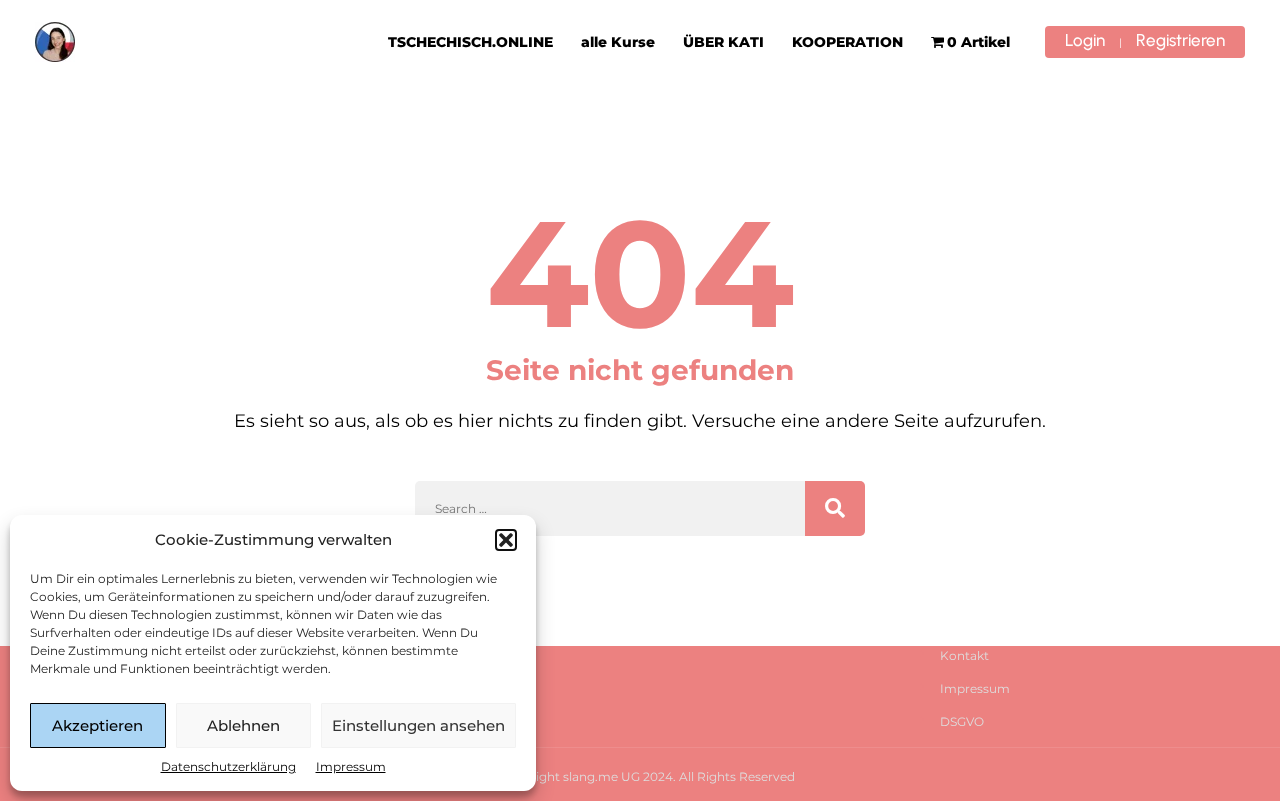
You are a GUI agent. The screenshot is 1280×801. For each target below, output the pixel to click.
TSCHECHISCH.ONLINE (470, 42)
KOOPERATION (847, 42)
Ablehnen (243, 725)
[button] (506, 540)
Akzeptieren (97, 725)
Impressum (351, 766)
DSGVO (962, 721)
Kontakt (964, 655)
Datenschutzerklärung (228, 766)
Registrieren (1180, 40)
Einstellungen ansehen (418, 725)
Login (1085, 40)
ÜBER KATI (723, 42)
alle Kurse (618, 42)
